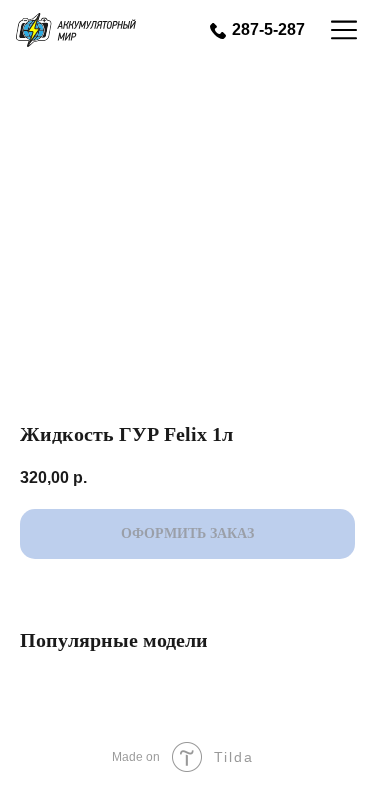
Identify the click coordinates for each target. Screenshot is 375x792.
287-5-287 (268, 29)
